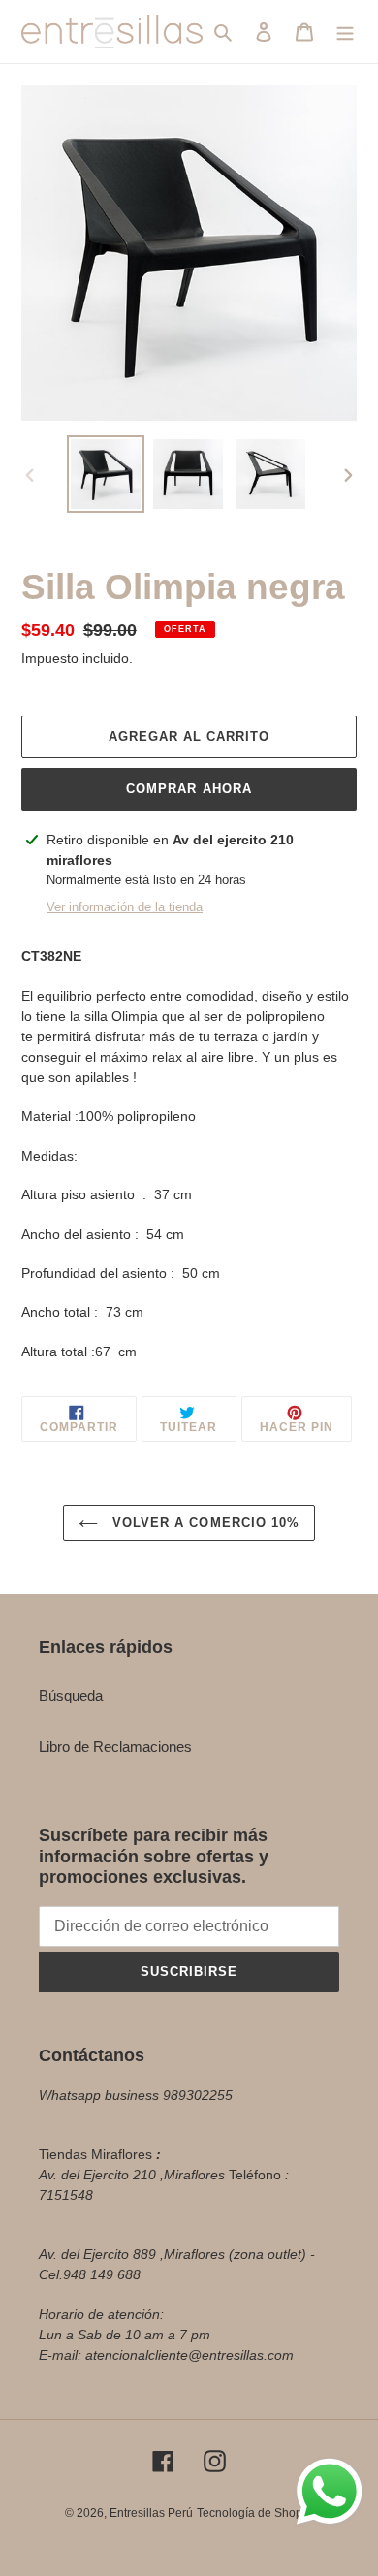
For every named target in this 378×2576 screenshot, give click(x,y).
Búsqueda (71, 1695)
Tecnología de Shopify (255, 2513)
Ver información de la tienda (125, 907)
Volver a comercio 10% (204, 1523)
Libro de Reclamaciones (115, 1747)
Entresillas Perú (151, 2513)
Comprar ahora (189, 789)
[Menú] (345, 32)
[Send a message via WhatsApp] (330, 2492)
